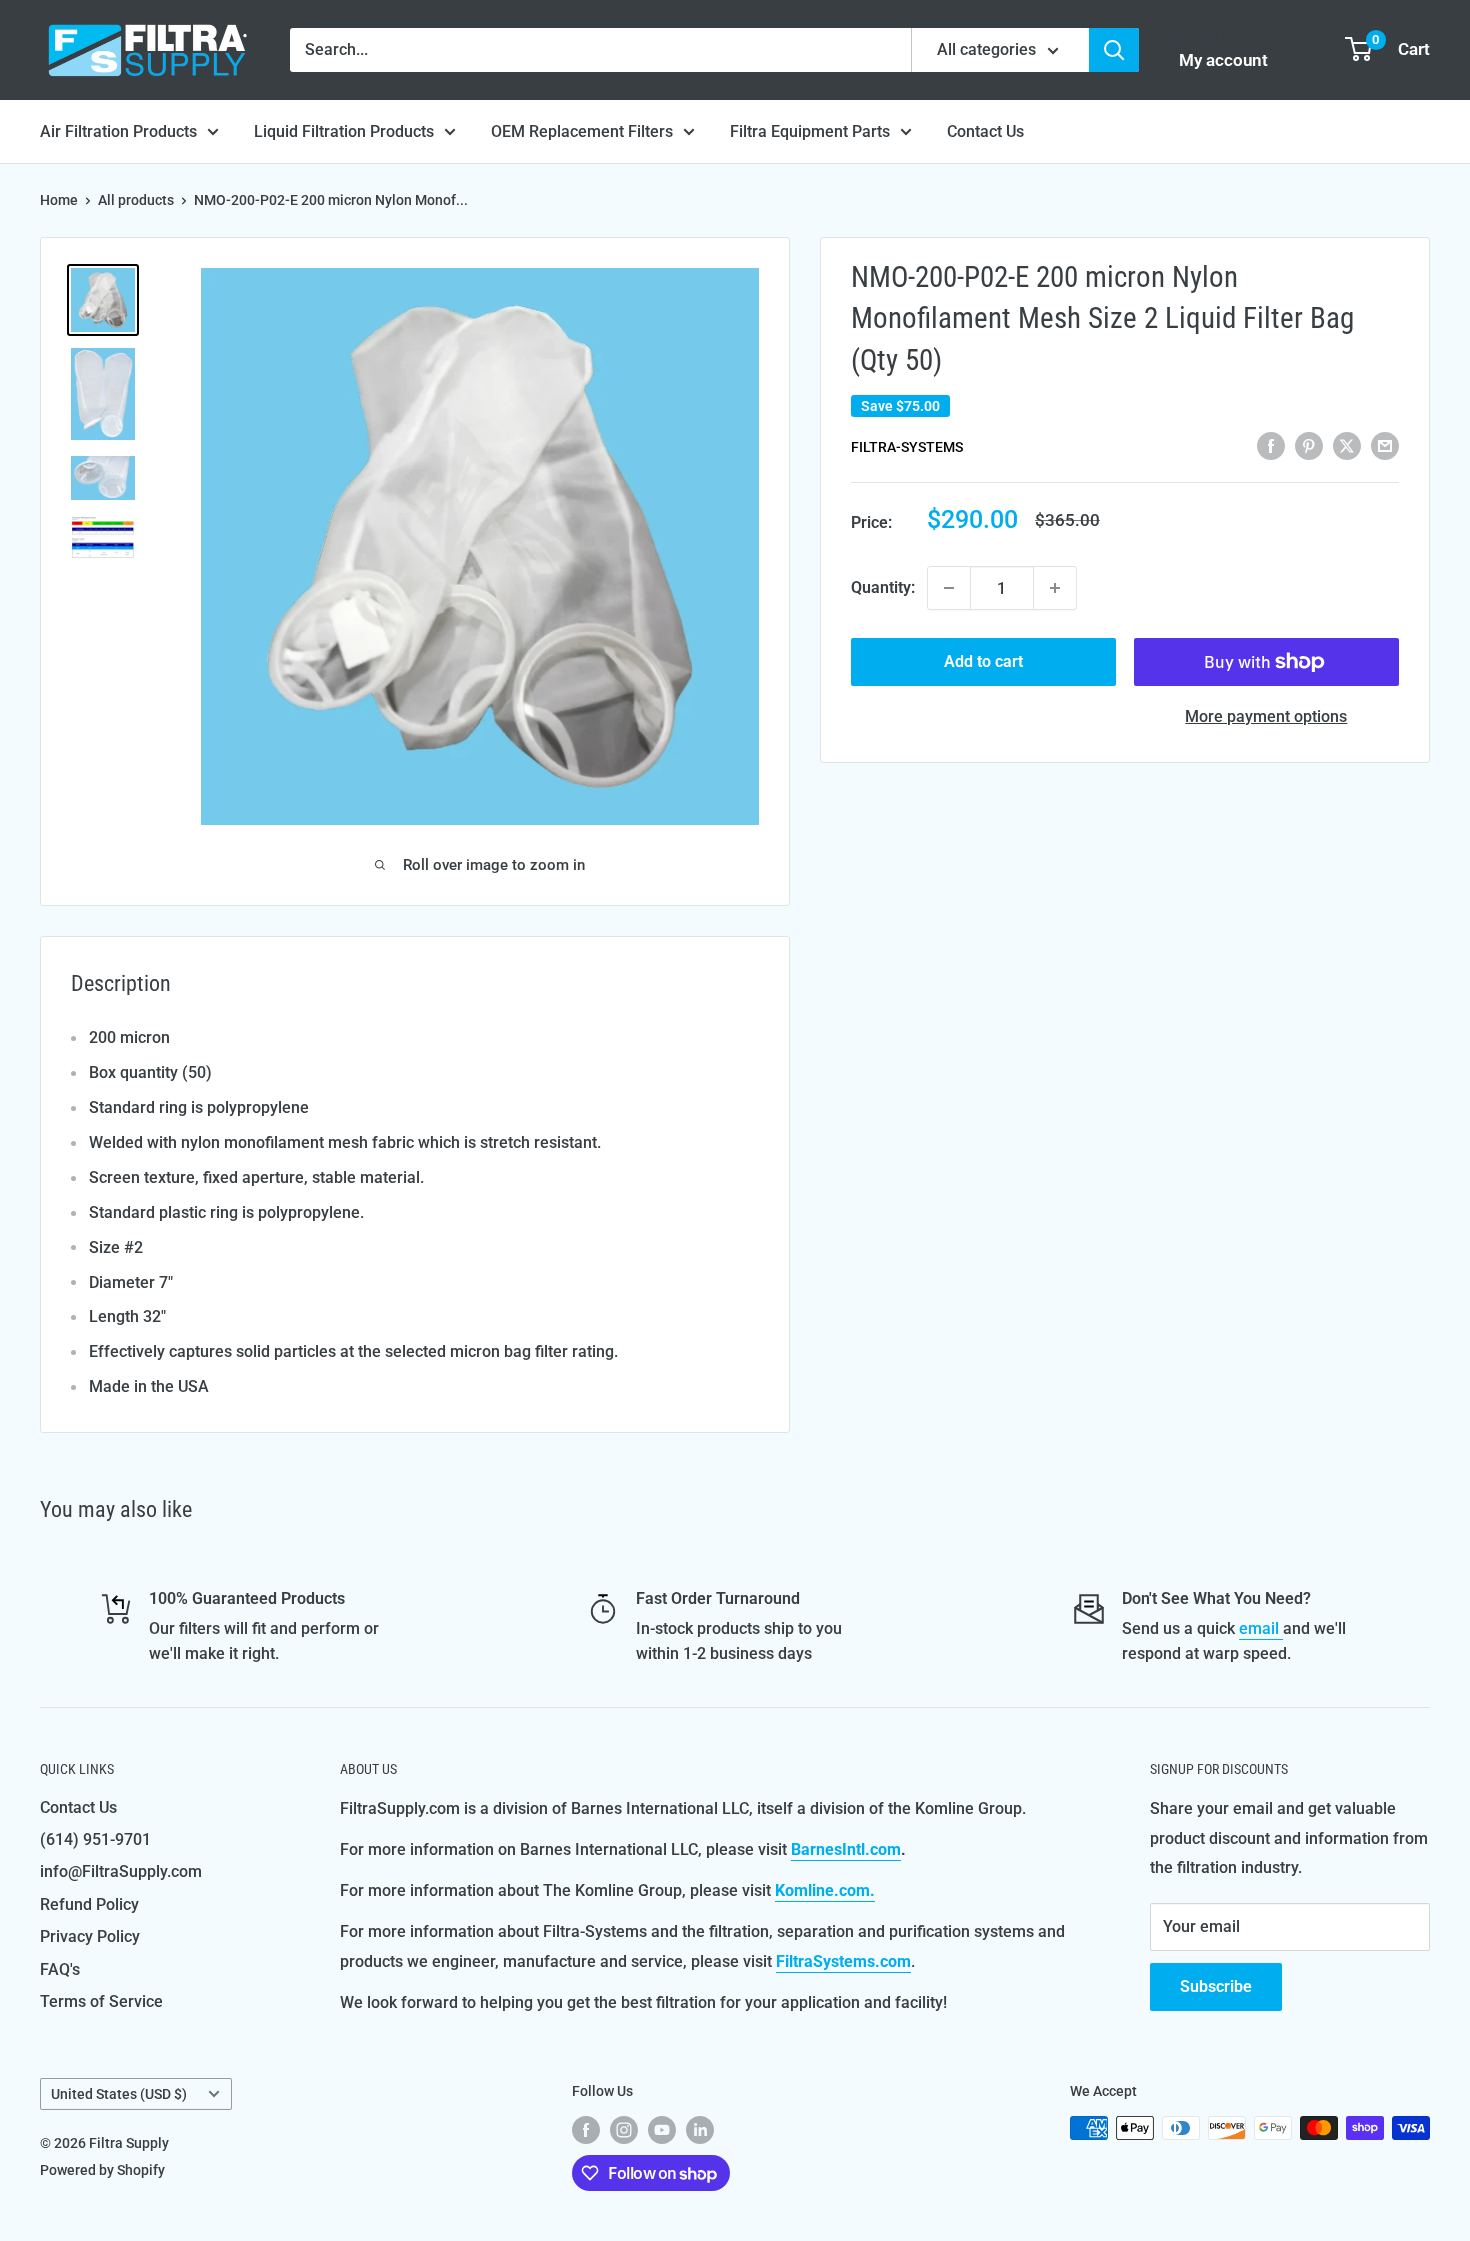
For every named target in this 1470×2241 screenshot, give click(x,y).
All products (136, 200)
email (1261, 1628)
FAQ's (60, 1969)
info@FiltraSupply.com (121, 1871)
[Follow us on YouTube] (662, 2130)
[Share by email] (1385, 445)
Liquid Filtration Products (344, 131)
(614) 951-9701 (95, 1839)
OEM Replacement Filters (582, 131)
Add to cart (983, 661)
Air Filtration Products (118, 131)
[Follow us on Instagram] (624, 2130)
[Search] (1114, 50)
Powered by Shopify (102, 2170)
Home (59, 200)
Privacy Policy (90, 1936)
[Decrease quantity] (949, 588)
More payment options (1266, 716)
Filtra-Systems (907, 447)
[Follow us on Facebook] (586, 2130)
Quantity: (883, 587)
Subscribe (1216, 1986)
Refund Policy (89, 1904)
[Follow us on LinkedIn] (700, 2130)
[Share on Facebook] (1271, 445)
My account (1223, 60)
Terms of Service (101, 2001)
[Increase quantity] (1055, 588)
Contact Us (985, 131)
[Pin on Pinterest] (1309, 445)
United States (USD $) (119, 2094)
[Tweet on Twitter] (1347, 445)
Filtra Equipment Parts (810, 131)
